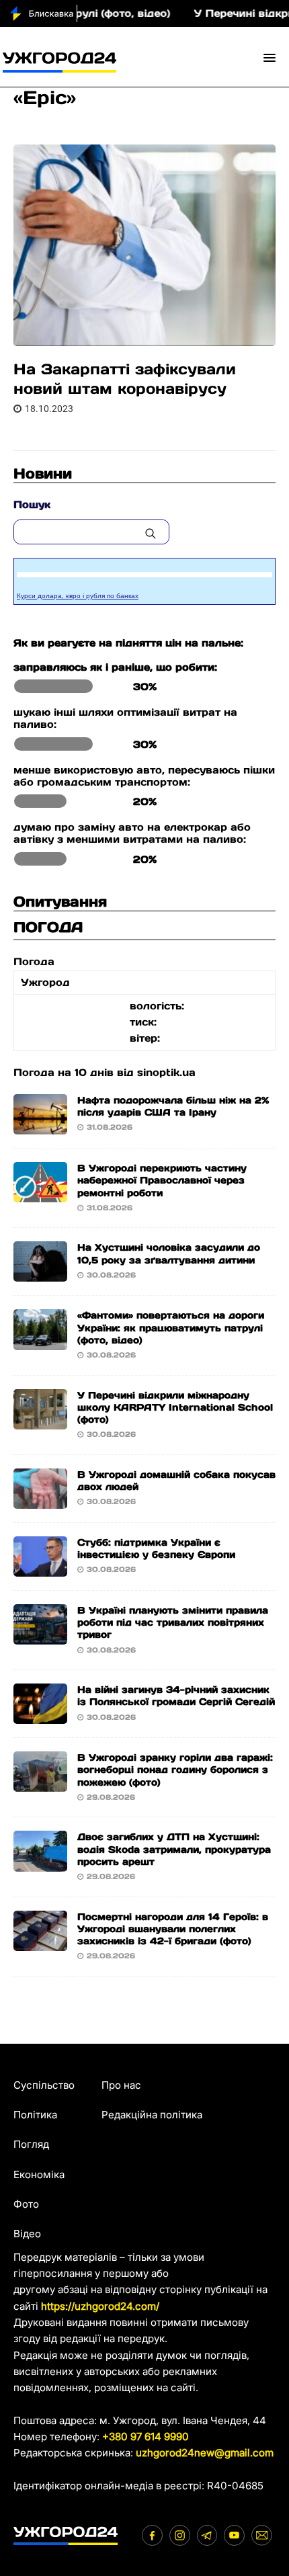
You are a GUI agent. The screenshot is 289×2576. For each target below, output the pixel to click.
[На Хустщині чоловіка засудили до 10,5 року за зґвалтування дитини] (40, 1273)
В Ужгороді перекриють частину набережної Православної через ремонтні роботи (162, 1180)
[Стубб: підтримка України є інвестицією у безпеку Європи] (40, 1568)
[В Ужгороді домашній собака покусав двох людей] (40, 1500)
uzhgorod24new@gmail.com (205, 2453)
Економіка (39, 2174)
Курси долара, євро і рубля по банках (78, 596)
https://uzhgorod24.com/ (100, 2306)
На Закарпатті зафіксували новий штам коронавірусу (125, 379)
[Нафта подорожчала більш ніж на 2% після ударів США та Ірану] (40, 1126)
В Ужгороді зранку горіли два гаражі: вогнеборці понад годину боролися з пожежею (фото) (175, 1770)
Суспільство (44, 2085)
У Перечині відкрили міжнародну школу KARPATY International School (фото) (175, 1407)
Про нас (121, 2085)
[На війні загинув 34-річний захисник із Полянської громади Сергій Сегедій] (40, 1715)
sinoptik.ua (166, 1072)
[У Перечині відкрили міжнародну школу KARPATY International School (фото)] (40, 1420)
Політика (35, 2115)
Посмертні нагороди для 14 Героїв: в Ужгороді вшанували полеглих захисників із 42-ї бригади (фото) (173, 1929)
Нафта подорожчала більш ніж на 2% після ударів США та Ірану (173, 1106)
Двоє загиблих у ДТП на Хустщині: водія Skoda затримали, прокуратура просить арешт (174, 1849)
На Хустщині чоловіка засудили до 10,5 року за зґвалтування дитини (169, 1253)
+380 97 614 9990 (146, 2437)
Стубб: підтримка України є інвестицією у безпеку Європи (156, 1548)
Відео (27, 2234)
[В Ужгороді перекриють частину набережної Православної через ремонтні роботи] (40, 1194)
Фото (26, 2204)
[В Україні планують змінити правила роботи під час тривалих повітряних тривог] (40, 1636)
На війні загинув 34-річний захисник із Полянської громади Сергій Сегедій (176, 1696)
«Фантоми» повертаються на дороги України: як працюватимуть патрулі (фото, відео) (171, 1327)
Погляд (31, 2144)
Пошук (32, 504)
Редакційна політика (152, 2115)
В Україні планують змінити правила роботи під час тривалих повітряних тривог (173, 1622)
